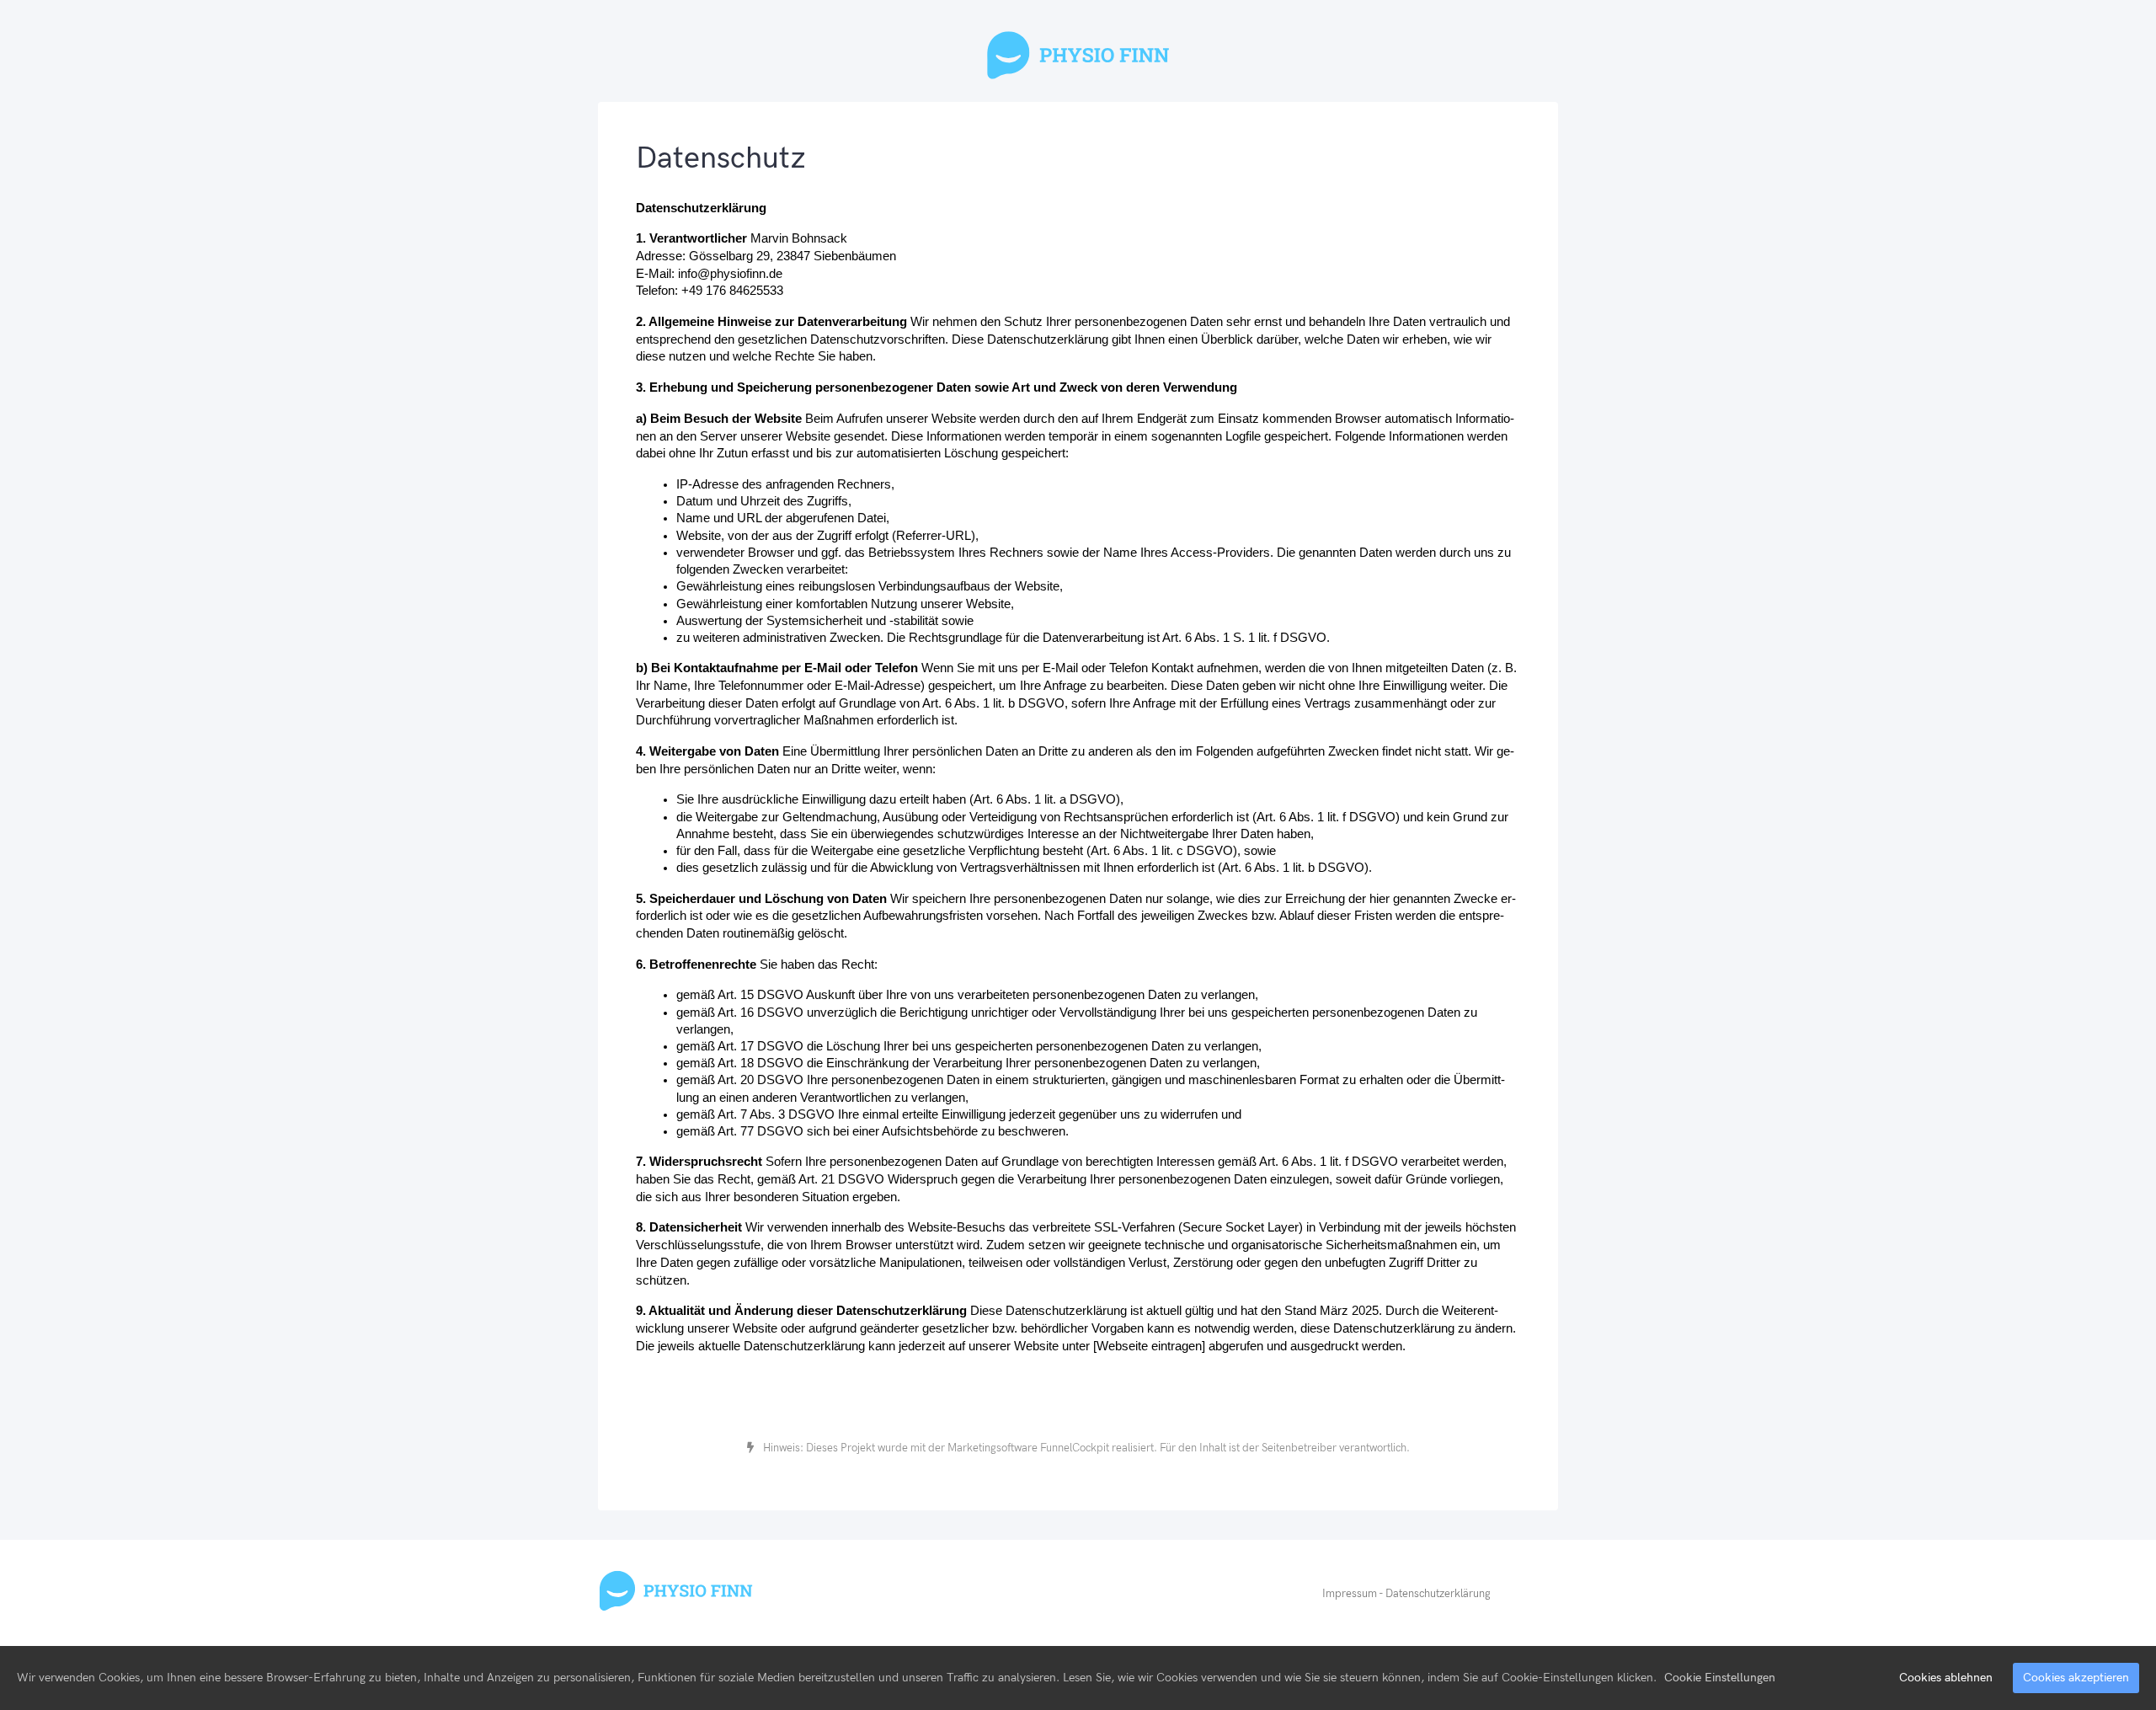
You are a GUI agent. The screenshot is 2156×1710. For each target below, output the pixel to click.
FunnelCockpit (1075, 1448)
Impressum (1350, 1594)
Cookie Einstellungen (1720, 1678)
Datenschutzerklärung (1438, 1594)
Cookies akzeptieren (2076, 1678)
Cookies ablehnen (1946, 1678)
